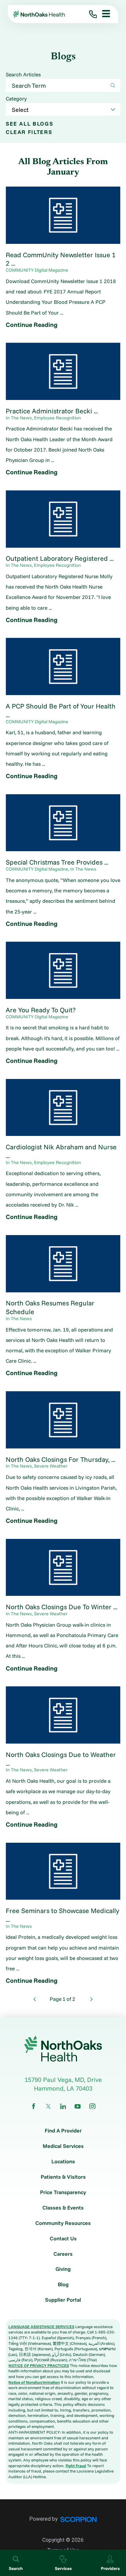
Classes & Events (63, 2208)
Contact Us (63, 2239)
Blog (63, 2285)
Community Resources (63, 2223)
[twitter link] (48, 2106)
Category (16, 99)
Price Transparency (63, 2192)
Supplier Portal (63, 2300)
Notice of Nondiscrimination (34, 2382)
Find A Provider (63, 2131)
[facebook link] (34, 2106)
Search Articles (23, 75)
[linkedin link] (63, 2106)
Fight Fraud (76, 2466)
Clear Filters (29, 132)
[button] (103, 14)
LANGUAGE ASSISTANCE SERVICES (41, 2327)
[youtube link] (78, 2106)
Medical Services (63, 2146)
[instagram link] (92, 2106)
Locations (63, 2162)
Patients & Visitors (63, 2177)
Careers (63, 2254)
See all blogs (29, 124)
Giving (63, 2269)
